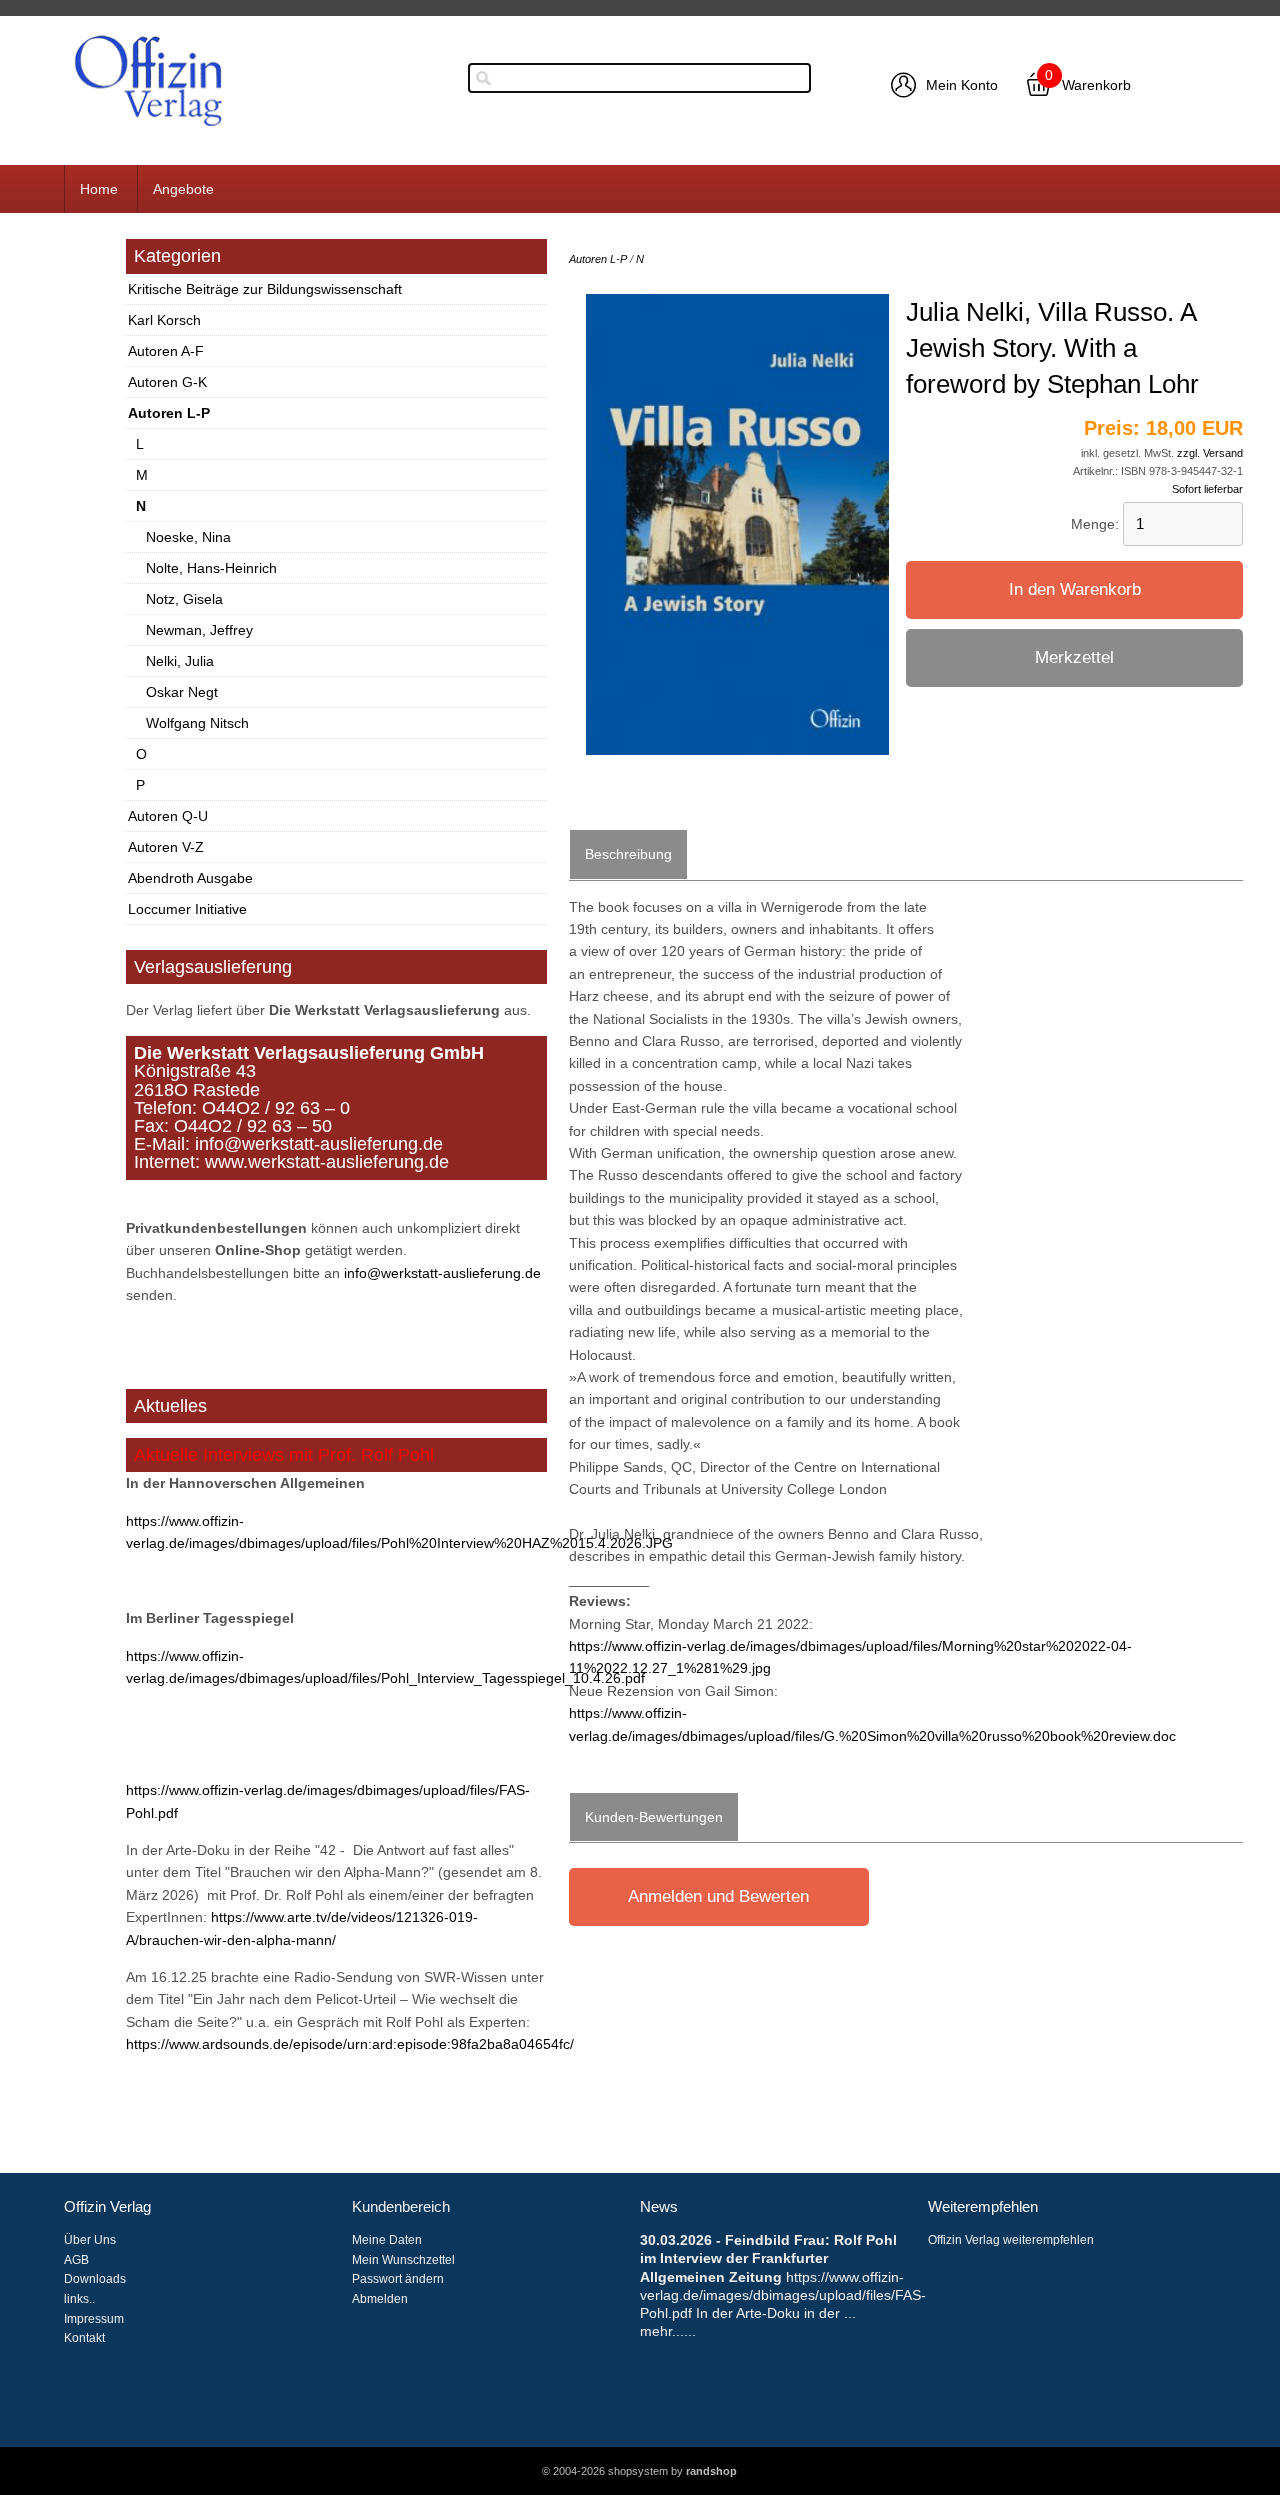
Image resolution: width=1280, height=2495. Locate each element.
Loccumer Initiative (187, 909)
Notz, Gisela (184, 599)
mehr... (662, 2331)
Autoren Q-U (168, 816)
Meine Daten (387, 2240)
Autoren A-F (166, 351)
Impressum (94, 2319)
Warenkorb (1096, 85)
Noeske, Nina (188, 537)
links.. (79, 2299)
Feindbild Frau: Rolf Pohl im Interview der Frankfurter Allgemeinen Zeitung (768, 2258)
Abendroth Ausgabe (190, 878)
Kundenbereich (401, 2207)
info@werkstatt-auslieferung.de (442, 1273)
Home (99, 189)
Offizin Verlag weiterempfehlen (1011, 2240)
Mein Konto (962, 85)
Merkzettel (1074, 657)
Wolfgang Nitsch (197, 723)
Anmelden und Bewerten (718, 1896)
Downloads (95, 2279)
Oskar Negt (182, 692)
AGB (76, 2260)
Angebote (183, 189)
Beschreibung (628, 854)
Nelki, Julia (180, 661)
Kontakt (84, 2338)
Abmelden (380, 2299)
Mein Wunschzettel (403, 2260)
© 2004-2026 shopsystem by (639, 2471)
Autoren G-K (167, 382)
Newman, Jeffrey (199, 630)
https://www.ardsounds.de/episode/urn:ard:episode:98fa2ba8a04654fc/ (350, 2044)
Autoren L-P (169, 413)
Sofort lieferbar (1207, 489)
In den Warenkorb (1075, 589)
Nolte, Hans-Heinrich (211, 568)
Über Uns (90, 2240)
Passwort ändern (398, 2279)
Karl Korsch (164, 320)
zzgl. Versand (1210, 453)
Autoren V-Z (166, 847)
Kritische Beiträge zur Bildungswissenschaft (265, 289)
